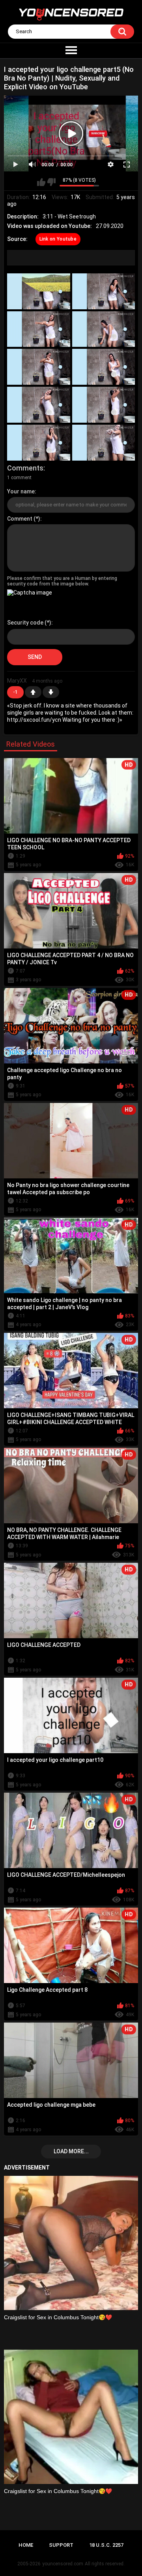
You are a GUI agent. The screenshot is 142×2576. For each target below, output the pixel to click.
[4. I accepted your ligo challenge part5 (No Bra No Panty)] (104, 329)
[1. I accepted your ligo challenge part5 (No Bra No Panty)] (39, 291)
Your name (21, 491)
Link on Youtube (58, 239)
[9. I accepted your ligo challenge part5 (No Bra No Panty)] (39, 443)
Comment (20, 519)
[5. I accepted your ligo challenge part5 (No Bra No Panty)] (39, 367)
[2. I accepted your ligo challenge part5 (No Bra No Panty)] (104, 291)
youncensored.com (63, 2564)
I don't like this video (51, 182)
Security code (25, 623)
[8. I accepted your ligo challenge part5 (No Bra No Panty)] (104, 405)
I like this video (41, 182)
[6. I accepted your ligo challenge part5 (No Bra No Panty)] (104, 367)
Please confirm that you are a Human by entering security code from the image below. (62, 581)
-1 (51, 692)
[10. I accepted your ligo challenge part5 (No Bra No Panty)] (104, 443)
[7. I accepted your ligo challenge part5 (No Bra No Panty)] (39, 405)
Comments (25, 468)
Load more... (71, 2151)
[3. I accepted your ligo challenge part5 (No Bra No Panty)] (39, 329)
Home (26, 2545)
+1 (33, 692)
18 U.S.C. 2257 (106, 2545)
